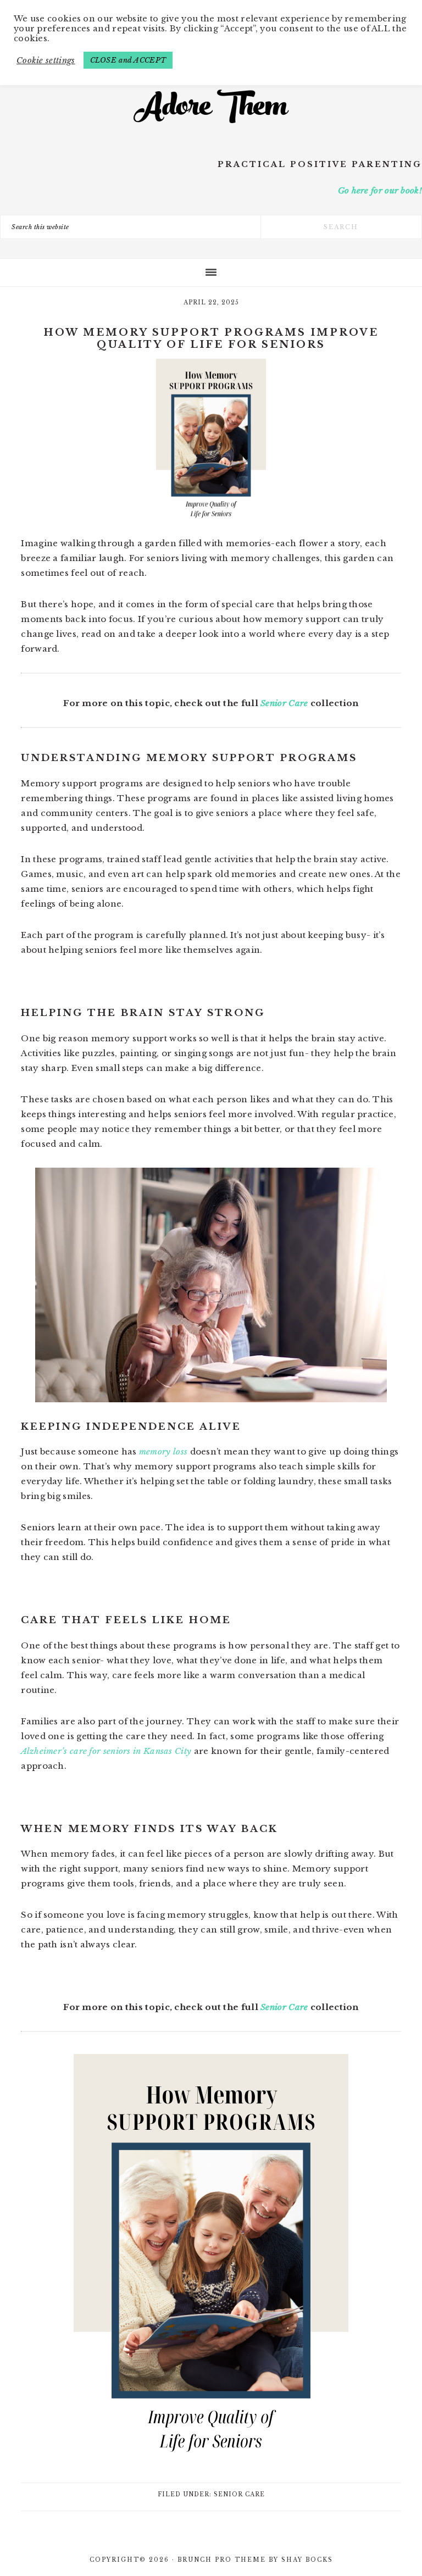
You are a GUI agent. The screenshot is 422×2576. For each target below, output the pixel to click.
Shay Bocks (307, 2560)
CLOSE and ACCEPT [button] (128, 60)
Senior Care (284, 703)
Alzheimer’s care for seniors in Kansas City (106, 1751)
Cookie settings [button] (46, 60)
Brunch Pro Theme (222, 2560)
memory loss (163, 1451)
